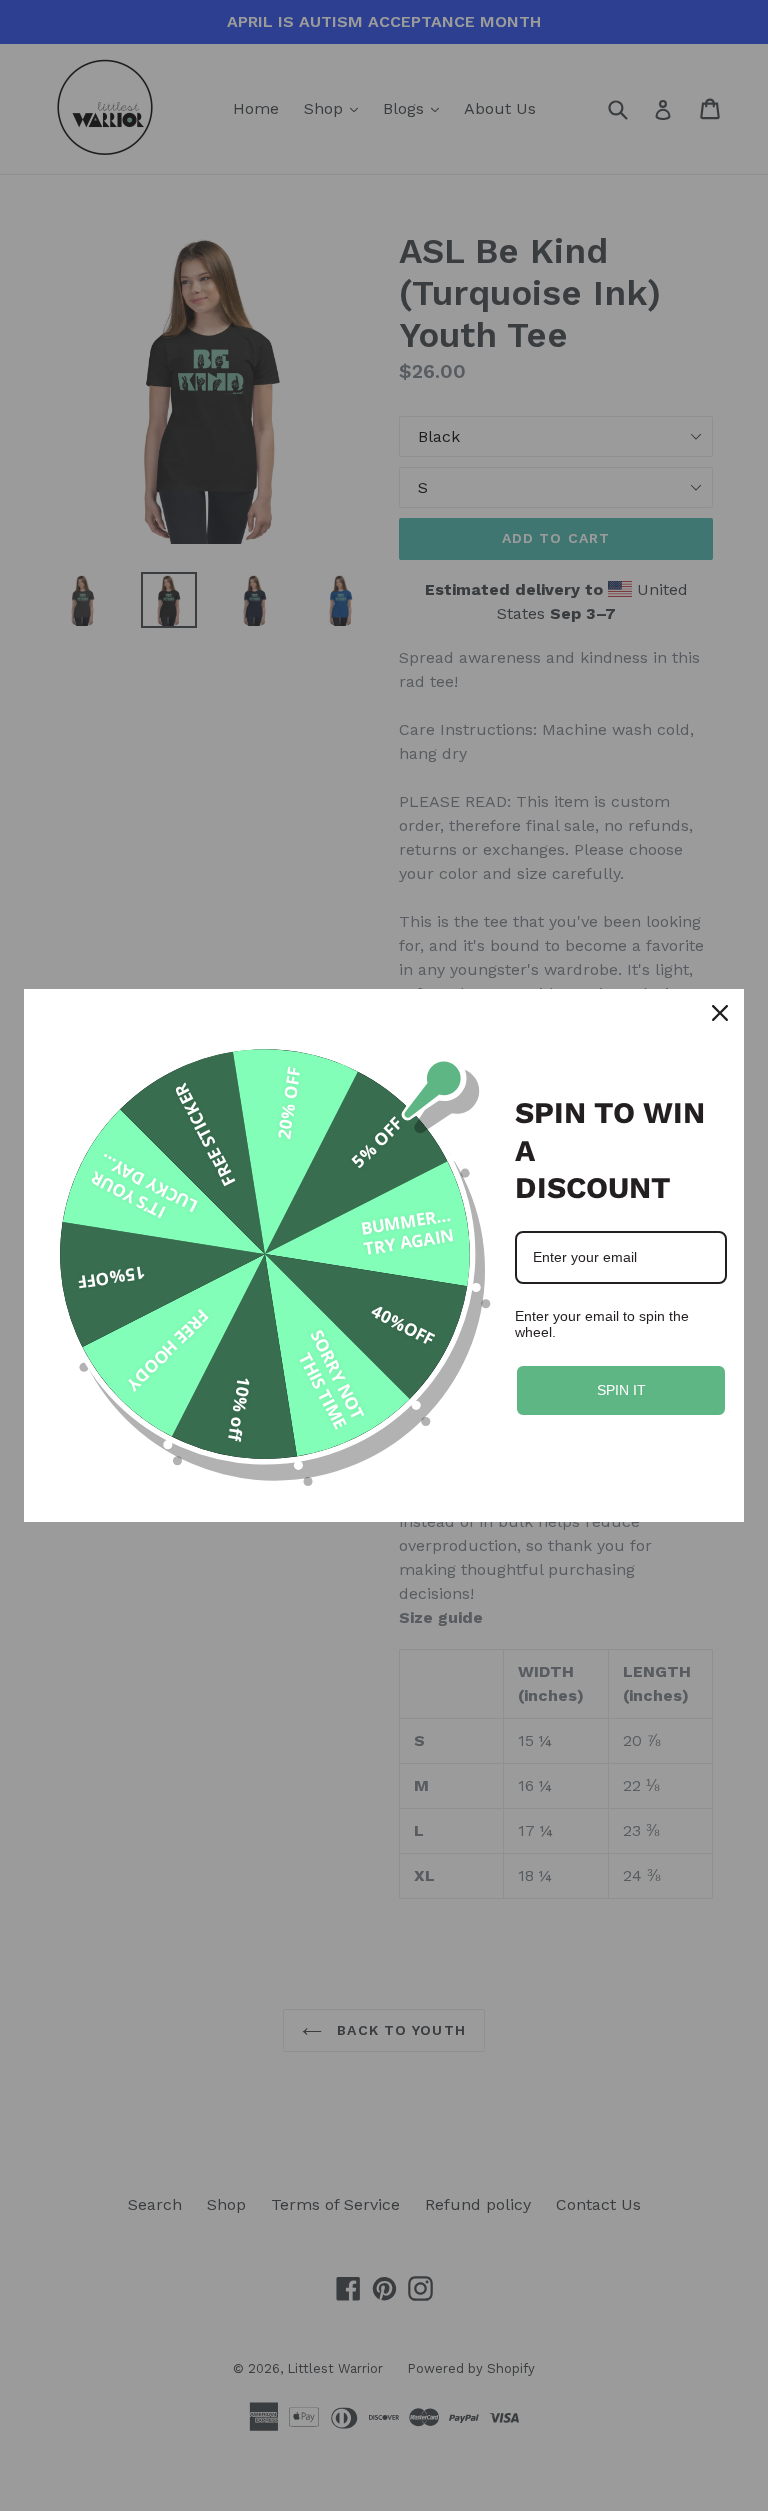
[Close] (720, 1013)
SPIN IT (621, 1390)
